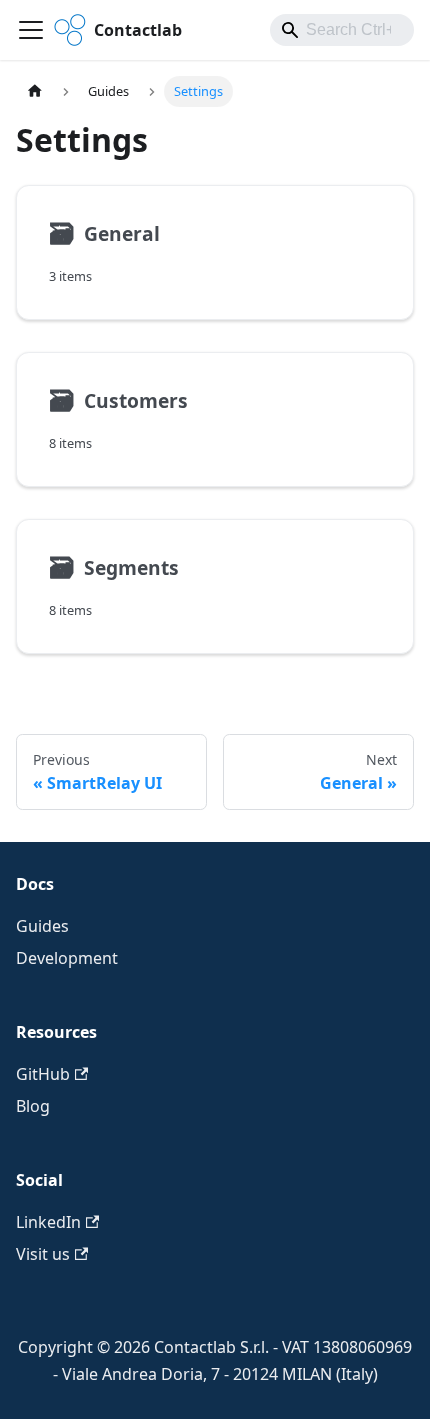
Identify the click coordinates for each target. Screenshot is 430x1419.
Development (67, 958)
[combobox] (342, 30)
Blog (33, 1106)
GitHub (43, 1074)
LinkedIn (48, 1222)
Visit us (43, 1254)
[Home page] (35, 91)
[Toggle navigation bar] (31, 30)
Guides (42, 926)
